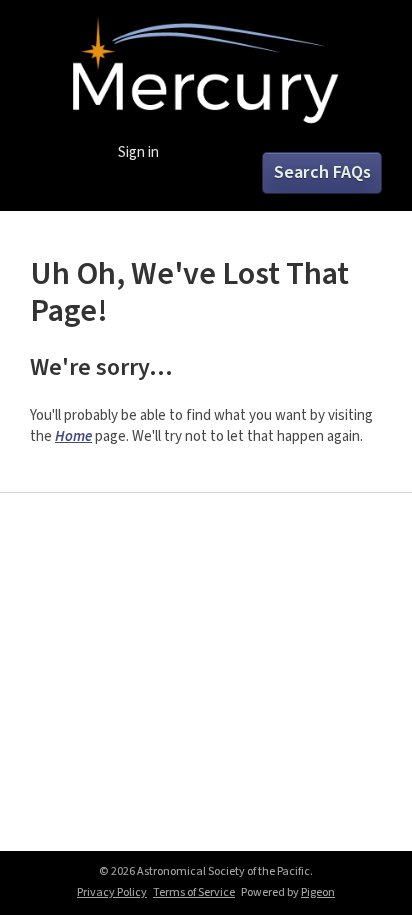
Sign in (138, 152)
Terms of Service (194, 892)
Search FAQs (322, 172)
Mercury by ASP (205, 72)
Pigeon (318, 892)
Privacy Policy (112, 892)
